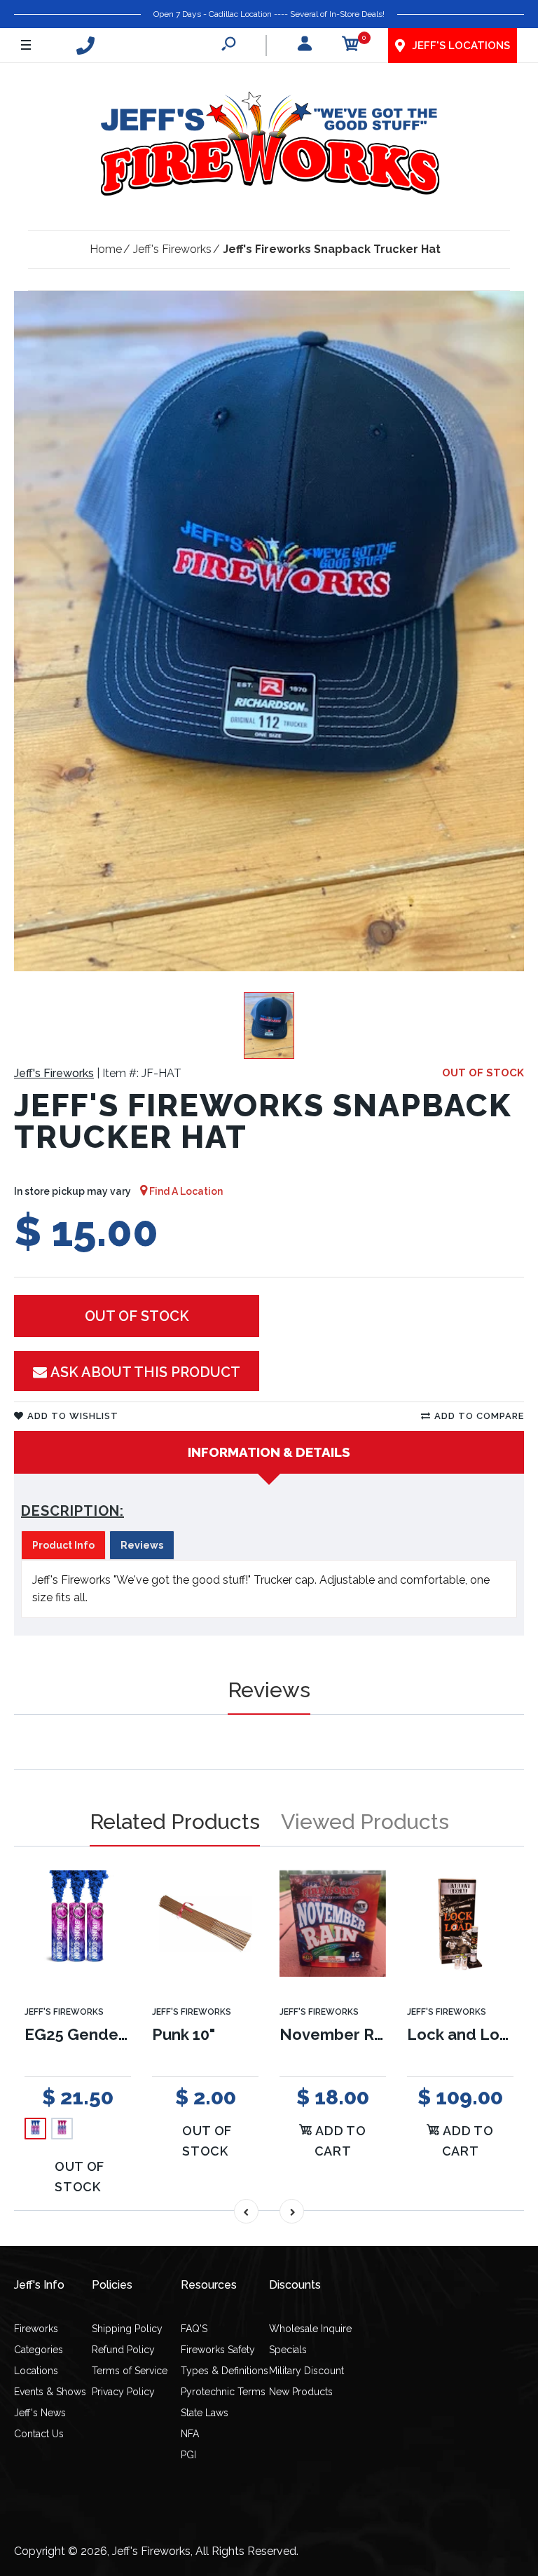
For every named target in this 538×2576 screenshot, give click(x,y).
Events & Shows (50, 2392)
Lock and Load (463, 2034)
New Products (301, 2392)
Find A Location (185, 1191)
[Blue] (35, 2129)
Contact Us (39, 2434)
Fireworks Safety (218, 2350)
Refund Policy (123, 2350)
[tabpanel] (269, 1589)
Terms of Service (130, 2371)
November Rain (338, 2034)
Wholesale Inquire (310, 2329)
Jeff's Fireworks (54, 1073)
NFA (190, 2434)
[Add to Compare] (112, 1901)
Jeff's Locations (461, 46)
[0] (351, 46)
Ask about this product (145, 1372)
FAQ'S (194, 2329)
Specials (288, 2350)
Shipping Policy (127, 2329)
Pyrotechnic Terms (223, 2392)
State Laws (205, 2413)
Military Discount (306, 2371)
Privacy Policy (123, 2392)
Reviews (269, 1690)
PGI (188, 2455)
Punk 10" (184, 2034)
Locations (36, 2371)
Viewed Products (365, 1822)
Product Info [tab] (63, 1545)
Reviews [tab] (142, 1545)
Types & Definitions (225, 2371)
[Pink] (62, 2129)
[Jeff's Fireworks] (269, 146)
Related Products (175, 1822)
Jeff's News (40, 2413)
